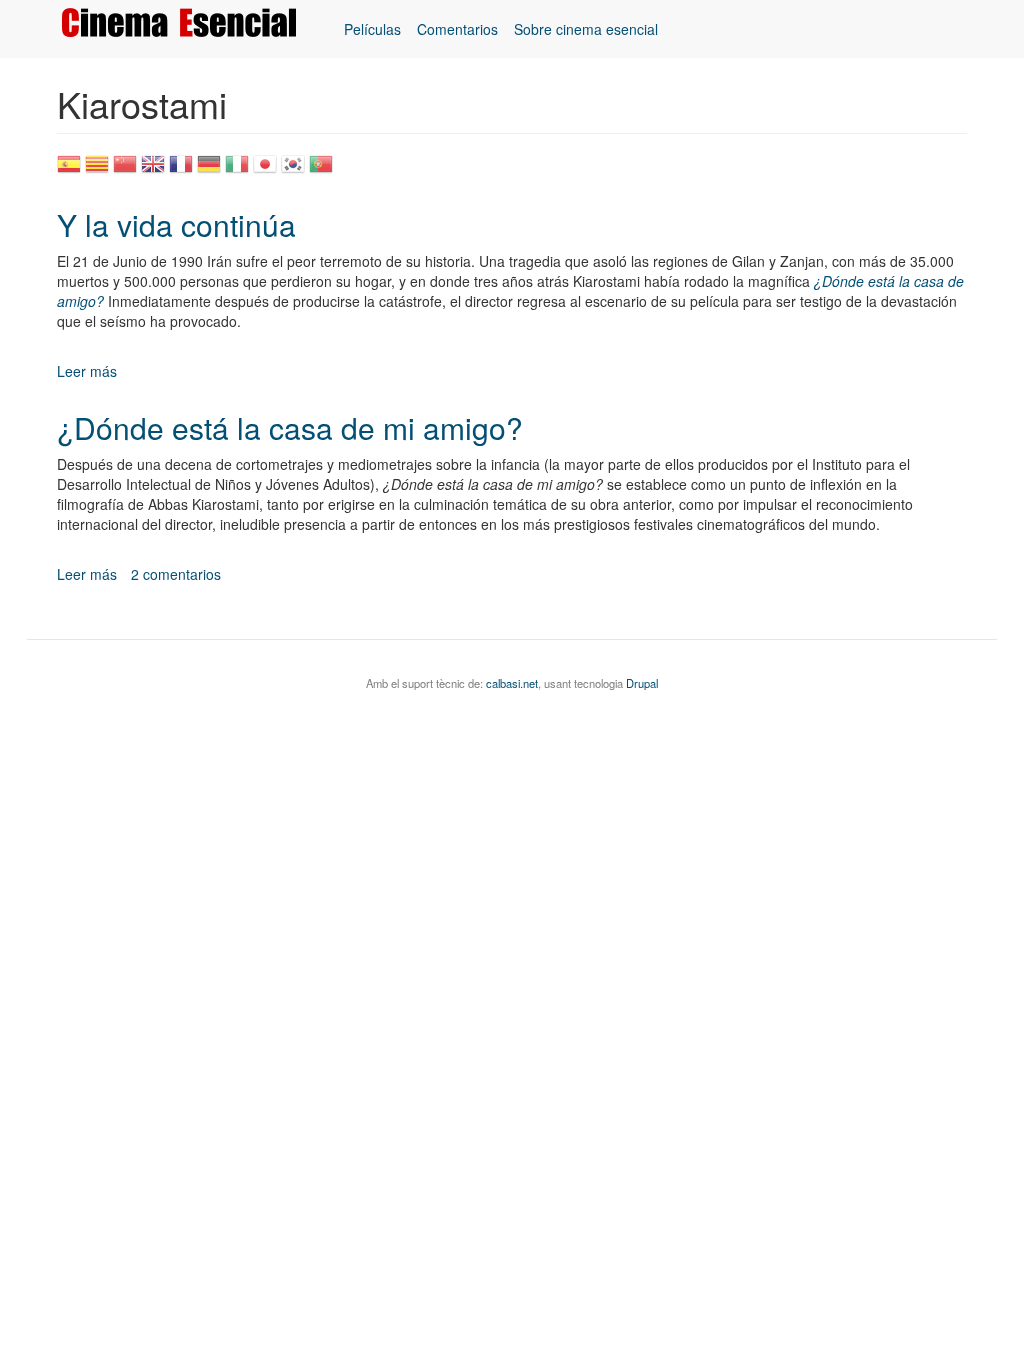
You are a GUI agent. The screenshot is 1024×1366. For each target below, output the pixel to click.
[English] (153, 170)
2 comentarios (176, 574)
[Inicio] (186, 22)
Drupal (642, 683)
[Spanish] (69, 170)
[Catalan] (97, 170)
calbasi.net (512, 683)
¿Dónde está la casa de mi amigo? (290, 427)
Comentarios (457, 29)
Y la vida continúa (176, 224)
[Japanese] (265, 170)
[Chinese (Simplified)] (125, 170)
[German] (209, 170)
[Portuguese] (321, 170)
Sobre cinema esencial (586, 29)
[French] (181, 170)
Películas (372, 29)
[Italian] (237, 170)
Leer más (87, 371)
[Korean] (293, 170)
